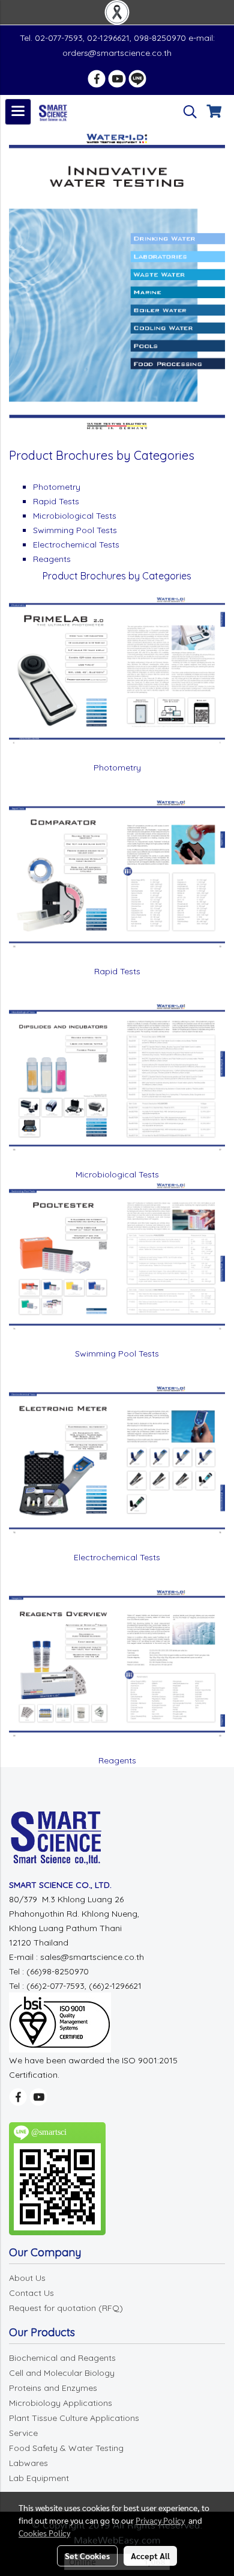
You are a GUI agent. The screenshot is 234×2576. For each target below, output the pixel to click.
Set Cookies (87, 2556)
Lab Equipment (39, 2478)
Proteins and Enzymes (53, 2388)
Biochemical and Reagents (62, 2358)
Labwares (28, 2463)
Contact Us (31, 2293)
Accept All (150, 2556)
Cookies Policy (44, 2533)
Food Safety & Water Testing (66, 2448)
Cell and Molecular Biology (62, 2373)
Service (23, 2433)
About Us (27, 2278)
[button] (186, 112)
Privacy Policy (160, 2520)
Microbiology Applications (61, 2403)
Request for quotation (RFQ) (66, 2308)
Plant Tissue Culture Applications (74, 2418)
